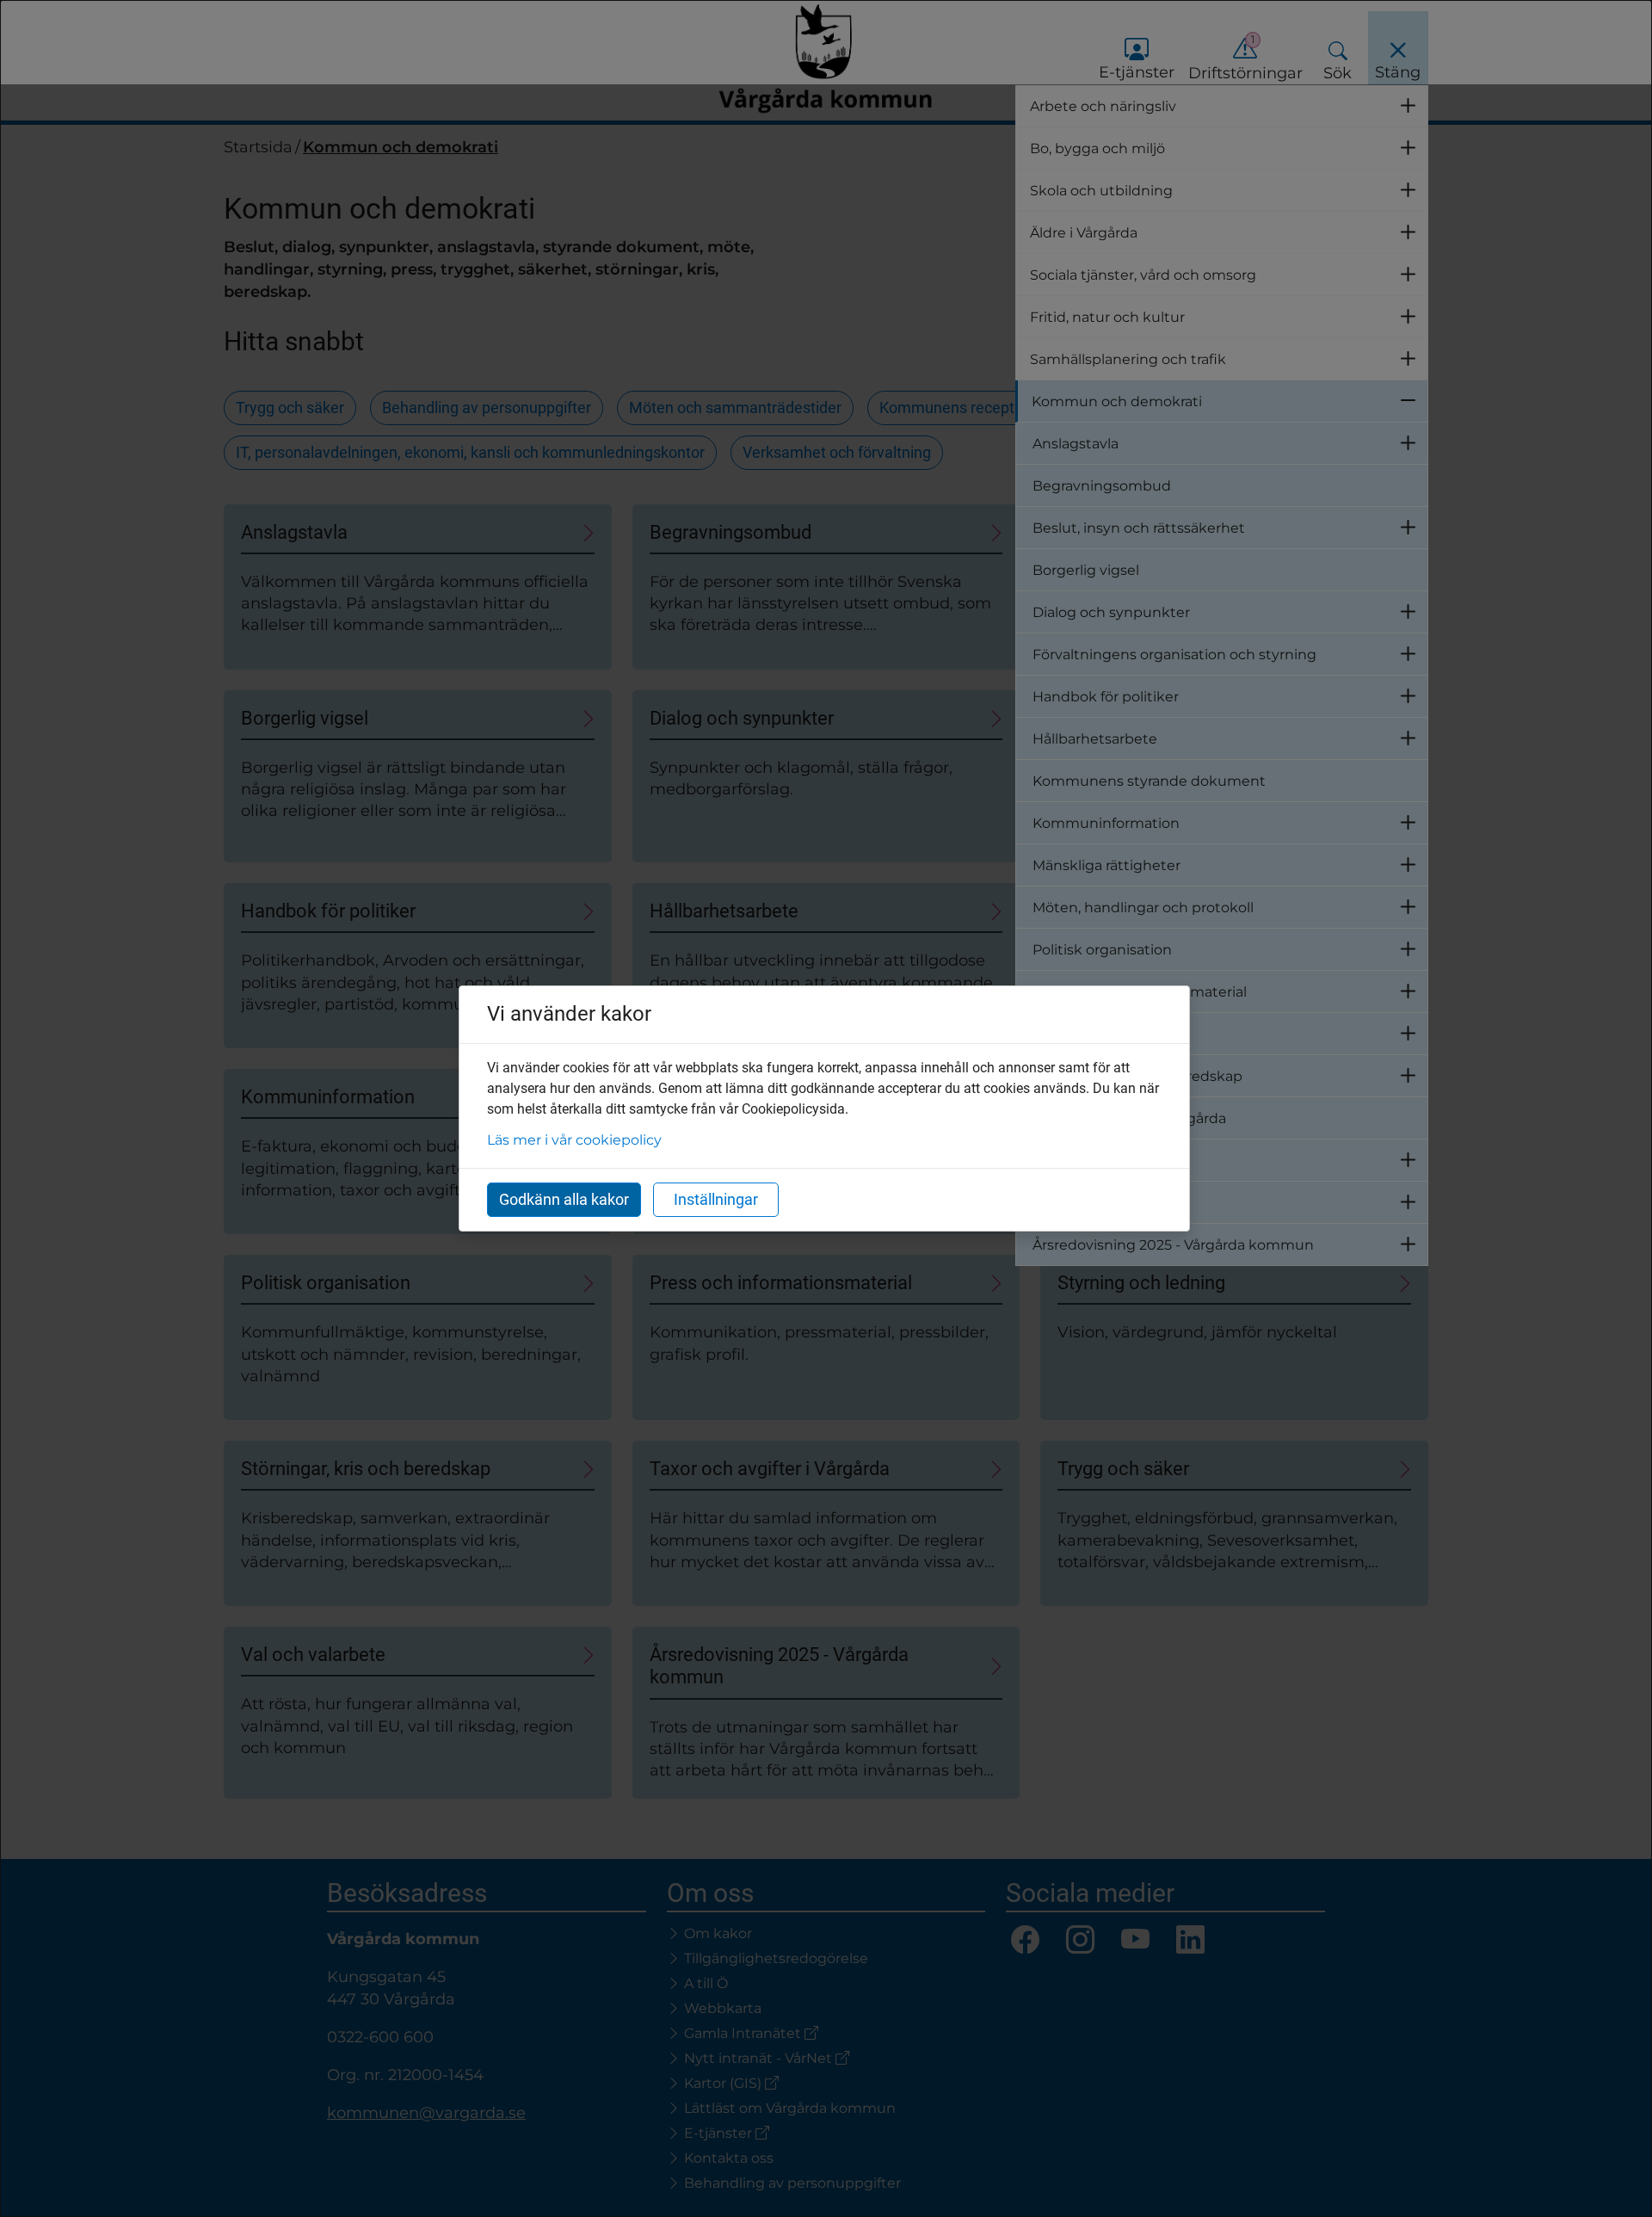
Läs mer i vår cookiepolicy (574, 1140)
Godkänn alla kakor (564, 1199)
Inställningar (716, 1199)
